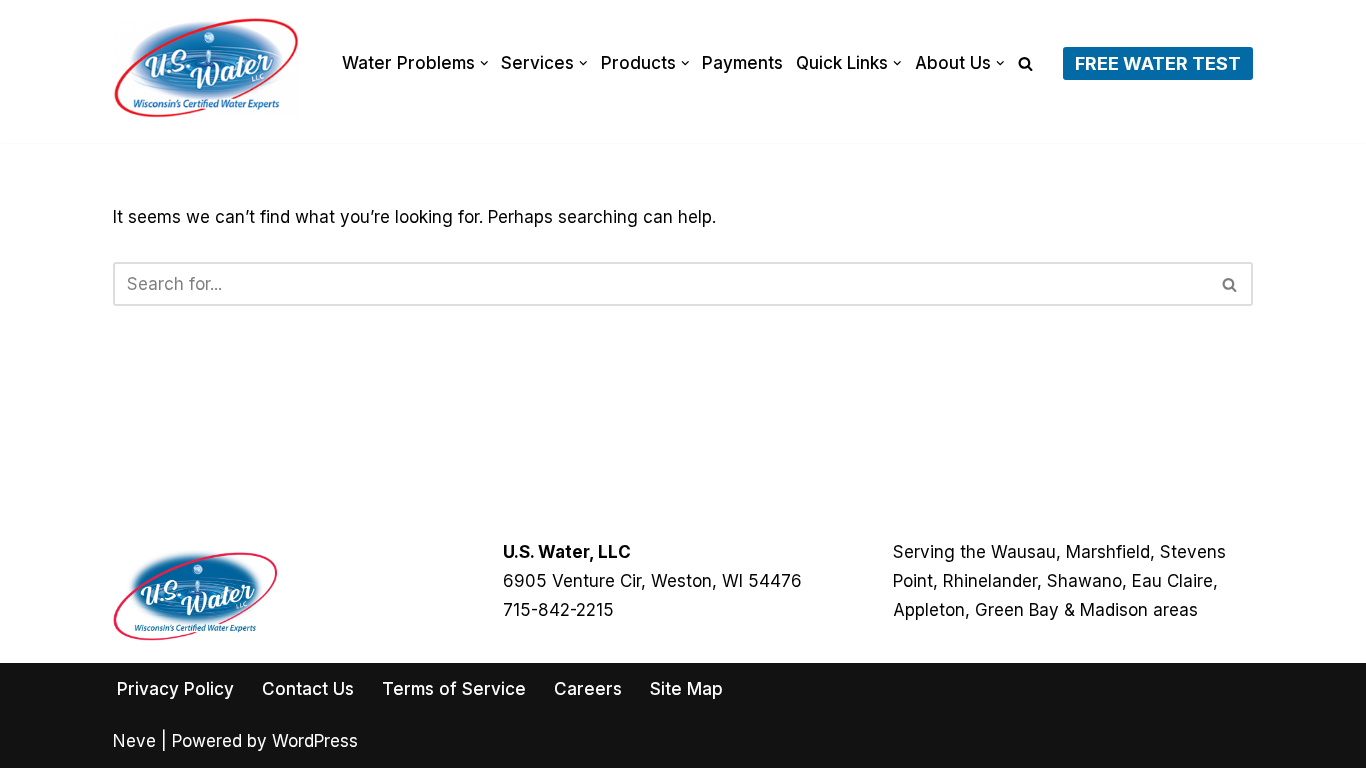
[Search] (1025, 63)
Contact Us (308, 689)
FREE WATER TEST (1158, 63)
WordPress (315, 741)
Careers (588, 689)
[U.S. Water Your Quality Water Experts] (207, 68)
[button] (484, 63)
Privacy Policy (175, 689)
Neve (134, 741)
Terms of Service (454, 689)
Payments (742, 63)
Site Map (686, 689)
